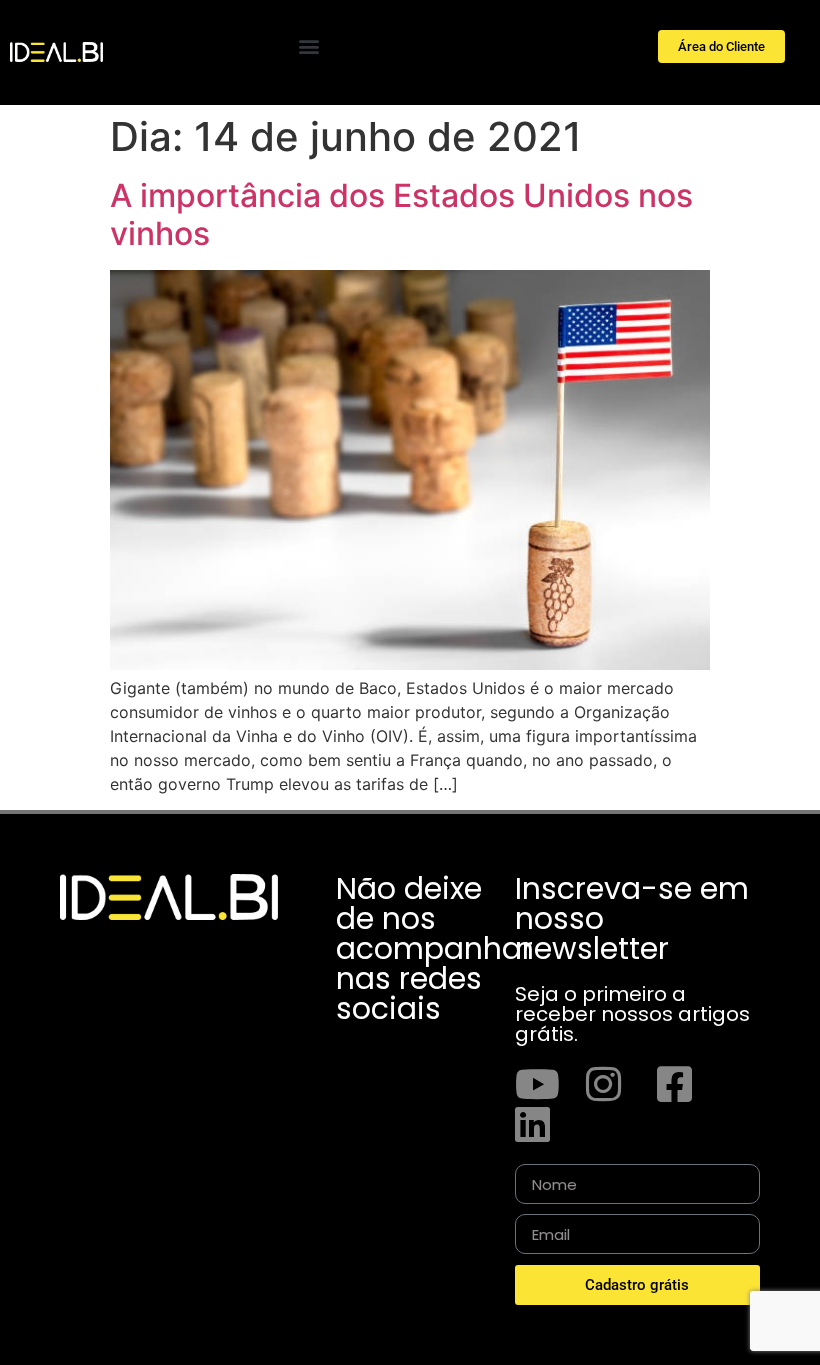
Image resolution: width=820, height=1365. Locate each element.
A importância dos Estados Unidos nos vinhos (401, 214)
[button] (308, 45)
